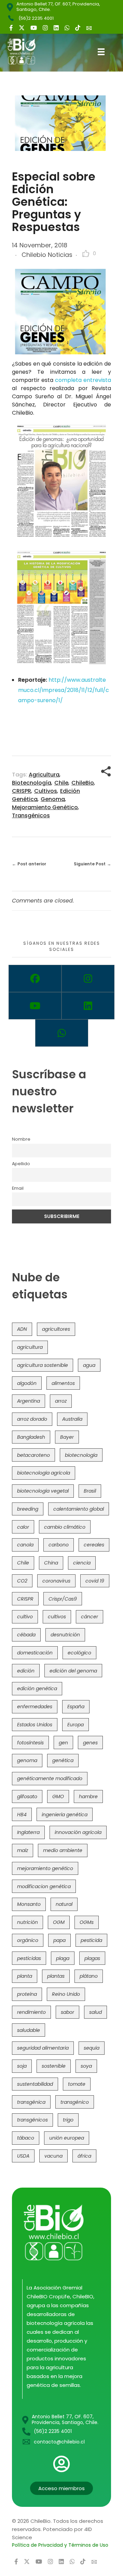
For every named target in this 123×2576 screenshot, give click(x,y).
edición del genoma (73, 1671)
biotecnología (32, 783)
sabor (67, 2012)
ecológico (79, 1653)
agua (89, 1365)
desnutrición (65, 1635)
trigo (68, 2120)
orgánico (28, 1940)
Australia (72, 1419)
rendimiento (31, 2012)
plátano (89, 1976)
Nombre (21, 1139)
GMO (58, 1796)
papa (59, 1940)
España (76, 1707)
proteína (27, 1994)
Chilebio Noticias (47, 255)
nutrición (28, 1922)
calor (23, 1527)
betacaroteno (33, 1455)
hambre (88, 1796)
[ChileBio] (27, 51)
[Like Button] (86, 253)
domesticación (35, 1653)
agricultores (56, 1329)
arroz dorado (32, 1419)
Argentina (29, 1401)
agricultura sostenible (43, 1365)
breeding (28, 1509)
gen (63, 1743)
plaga (63, 1958)
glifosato (27, 1796)
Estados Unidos (35, 1725)
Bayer (67, 1437)
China (51, 1563)
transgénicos (31, 815)
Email (18, 1188)
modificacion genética (44, 1886)
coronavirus (56, 1581)
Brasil (90, 1491)
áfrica (84, 2156)
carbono (59, 1545)
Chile (61, 783)
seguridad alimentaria (43, 2048)
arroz (61, 1401)
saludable (29, 2030)
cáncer (90, 1617)
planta (25, 1976)
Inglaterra (28, 1832)
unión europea (67, 2138)
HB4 (22, 1815)
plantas (56, 1976)
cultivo (25, 1617)
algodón (27, 1383)
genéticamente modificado (50, 1778)
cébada (26, 1635)
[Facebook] (35, 978)
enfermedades (35, 1707)
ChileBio (83, 783)
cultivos (46, 791)
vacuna (53, 2156)
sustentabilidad (35, 2084)
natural (64, 1904)
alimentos (63, 1383)
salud (95, 2012)
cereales (94, 1545)
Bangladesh (31, 1437)
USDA (23, 2156)
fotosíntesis (30, 1743)
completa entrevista (83, 380)
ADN (22, 1329)
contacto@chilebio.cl (59, 2442)
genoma (53, 799)
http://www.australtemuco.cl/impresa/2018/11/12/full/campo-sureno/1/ (64, 690)
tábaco (26, 2138)
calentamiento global (79, 1509)
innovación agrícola (78, 1832)
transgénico (75, 2102)
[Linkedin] (88, 1006)
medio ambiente (63, 1850)
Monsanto (29, 1904)
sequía (92, 2048)
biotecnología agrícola (44, 1473)
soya (86, 2066)
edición (26, 1671)
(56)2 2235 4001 (36, 18)
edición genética (37, 1688)
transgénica (31, 2102)
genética (63, 1760)
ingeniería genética (65, 1815)
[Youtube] (35, 1006)
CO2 (22, 1581)
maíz (23, 1850)
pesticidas (29, 1958)
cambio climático (65, 1527)
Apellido (21, 1164)
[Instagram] (88, 978)
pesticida (91, 1940)
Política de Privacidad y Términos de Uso (60, 2545)
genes (90, 1743)
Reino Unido (66, 1994)
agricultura (44, 775)
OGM (59, 1922)
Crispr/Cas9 (63, 1599)
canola (25, 1545)
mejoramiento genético (45, 807)
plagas (92, 1958)
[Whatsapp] (62, 1033)
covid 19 (95, 1581)
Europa (76, 1725)
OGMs (87, 1922)
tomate (77, 2084)
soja (22, 2066)
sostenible (54, 2066)
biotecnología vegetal (43, 1491)
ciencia (82, 1563)
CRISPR (22, 791)
